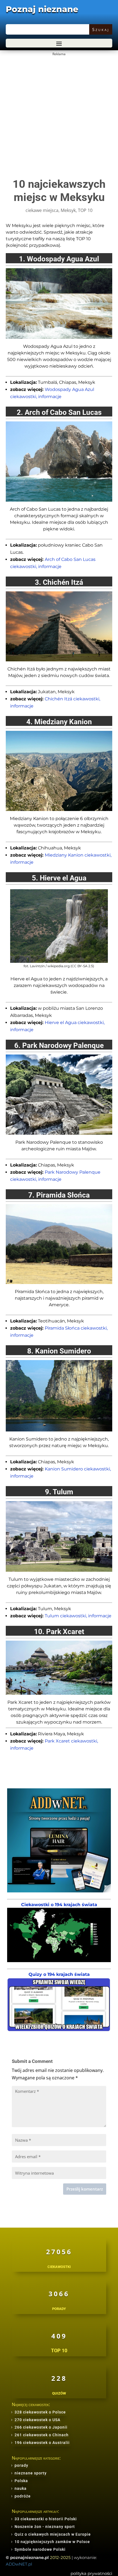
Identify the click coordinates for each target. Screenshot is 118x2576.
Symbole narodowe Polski (40, 2549)
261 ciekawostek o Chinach (42, 2435)
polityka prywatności (91, 2573)
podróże (23, 2496)
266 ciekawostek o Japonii (41, 2427)
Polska (21, 2481)
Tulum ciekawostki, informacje (78, 1616)
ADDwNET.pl (19, 2564)
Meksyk (68, 210)
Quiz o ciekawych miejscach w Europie (53, 2534)
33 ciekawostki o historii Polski (46, 2519)
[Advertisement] (59, 117)
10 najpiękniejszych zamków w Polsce (52, 2542)
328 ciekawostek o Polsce (40, 2412)
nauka (21, 2488)
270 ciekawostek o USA (37, 2420)
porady (21, 2465)
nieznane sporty (31, 2473)
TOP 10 (85, 210)
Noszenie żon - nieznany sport (45, 2527)
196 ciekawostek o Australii (42, 2443)
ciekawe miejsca (42, 210)
